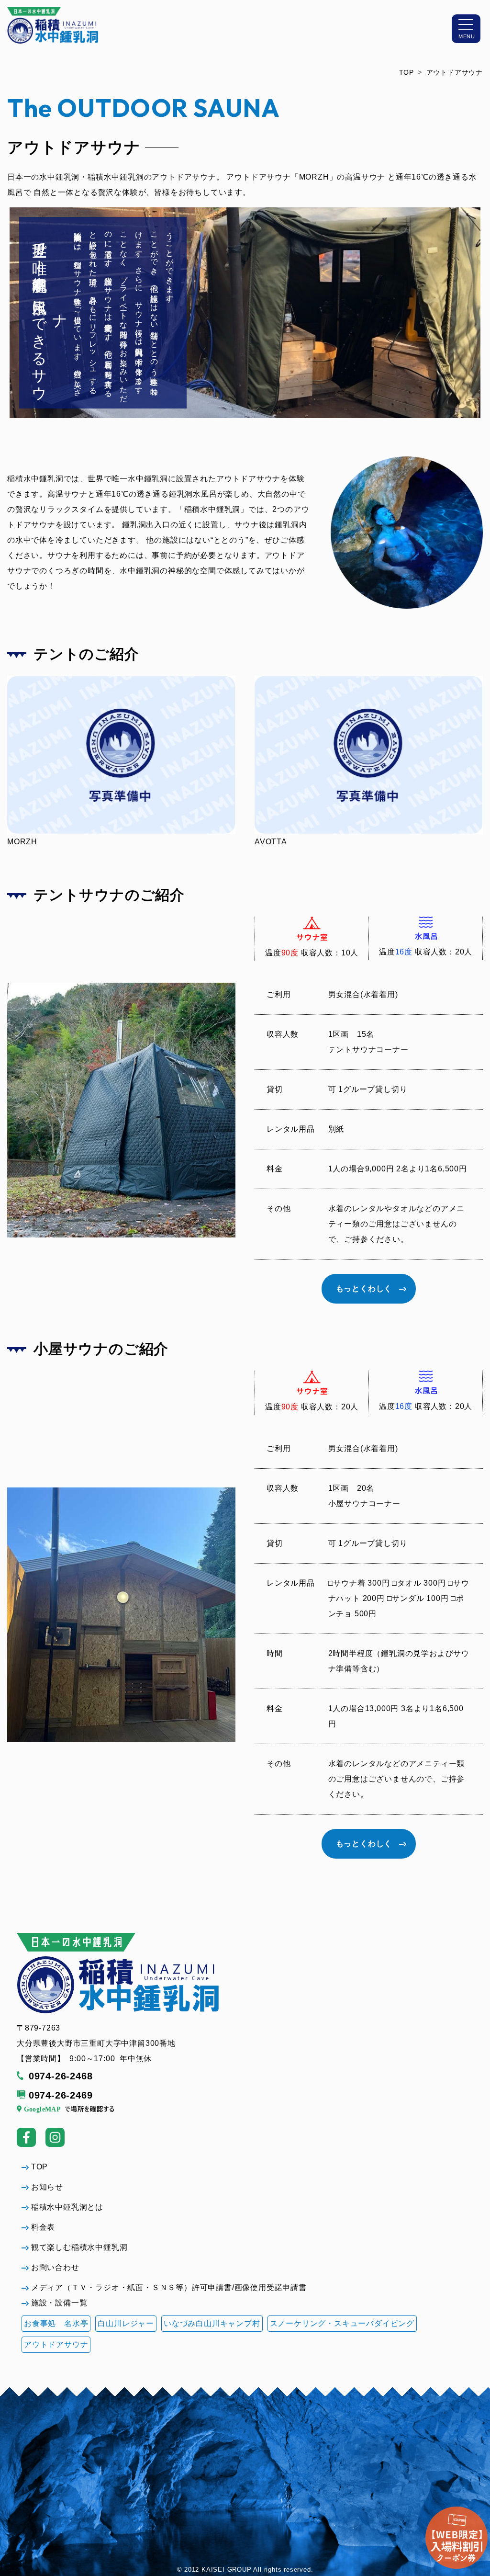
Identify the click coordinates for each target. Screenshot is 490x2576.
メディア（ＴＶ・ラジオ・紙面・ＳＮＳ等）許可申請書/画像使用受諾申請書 (169, 2287)
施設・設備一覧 (59, 2303)
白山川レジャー (126, 2323)
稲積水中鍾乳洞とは (67, 2207)
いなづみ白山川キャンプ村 (212, 2323)
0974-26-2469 (61, 2095)
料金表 (43, 2227)
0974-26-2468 (61, 2076)
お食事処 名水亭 (56, 2323)
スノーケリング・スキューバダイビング (342, 2323)
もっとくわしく (364, 1288)
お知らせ (47, 2187)
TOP (406, 72)
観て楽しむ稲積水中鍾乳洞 (79, 2247)
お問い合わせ (55, 2267)
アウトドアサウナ (455, 72)
